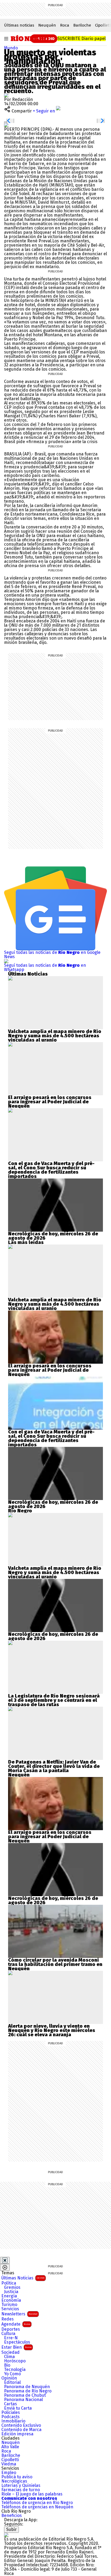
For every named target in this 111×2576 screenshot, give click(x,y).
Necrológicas (14, 2481)
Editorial (12, 2382)
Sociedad (11, 2352)
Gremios (12, 2287)
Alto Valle (10, 2447)
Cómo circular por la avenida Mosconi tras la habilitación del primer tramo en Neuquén (55, 1964)
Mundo (11, 48)
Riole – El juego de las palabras (32, 2494)
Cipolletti (10, 2460)
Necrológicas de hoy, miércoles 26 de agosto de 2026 (53, 1236)
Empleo (9, 2473)
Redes (8, 2319)
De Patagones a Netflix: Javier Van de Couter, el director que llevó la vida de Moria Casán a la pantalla (54, 1766)
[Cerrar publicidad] (5, 2260)
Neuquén (47, 25)
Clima (9, 2357)
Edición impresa (17, 2434)
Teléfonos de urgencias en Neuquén (37, 2507)
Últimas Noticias (23, 2278)
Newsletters (19, 2314)
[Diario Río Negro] (30, 38)
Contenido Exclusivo (21, 2425)
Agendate (16, 2324)
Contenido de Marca (21, 2430)
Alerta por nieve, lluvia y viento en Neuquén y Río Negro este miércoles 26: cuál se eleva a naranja (52, 2030)
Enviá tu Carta (18, 2408)
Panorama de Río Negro (28, 2391)
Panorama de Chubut (25, 2395)
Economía (11, 2300)
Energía (9, 2296)
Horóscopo (15, 2361)
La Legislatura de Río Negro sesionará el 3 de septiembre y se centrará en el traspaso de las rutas (54, 1700)
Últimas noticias (19, 25)
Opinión (9, 2378)
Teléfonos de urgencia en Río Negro (37, 2503)
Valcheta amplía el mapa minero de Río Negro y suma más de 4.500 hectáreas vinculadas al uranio (55, 1036)
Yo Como (12, 2374)
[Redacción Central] (6, 95)
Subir (11, 2529)
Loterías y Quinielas (21, 2486)
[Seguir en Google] (6, 125)
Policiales (11, 2413)
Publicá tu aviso (17, 2477)
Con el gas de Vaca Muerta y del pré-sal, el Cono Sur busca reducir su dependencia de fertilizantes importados (51, 1170)
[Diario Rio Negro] (6, 2535)
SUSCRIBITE (81, 39)
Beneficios (12, 2516)
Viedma (9, 2464)
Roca (65, 25)
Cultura (8, 2334)
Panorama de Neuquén (27, 2387)
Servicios (10, 2309)
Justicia (11, 2292)
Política (9, 2283)
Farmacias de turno (21, 2490)
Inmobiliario (13, 2421)
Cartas (11, 2404)
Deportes (11, 2329)
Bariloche (82, 25)
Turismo (9, 2305)
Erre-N (11, 2338)
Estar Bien (16, 2347)
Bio (7, 2365)
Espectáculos (17, 2342)
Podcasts (11, 2417)
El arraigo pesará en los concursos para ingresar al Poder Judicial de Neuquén (50, 1102)
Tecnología (15, 2370)
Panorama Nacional (23, 2400)
